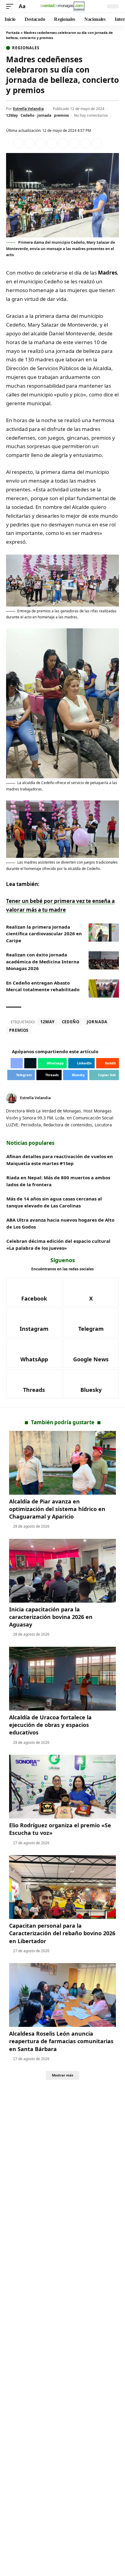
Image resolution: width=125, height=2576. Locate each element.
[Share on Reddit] (63, 143)
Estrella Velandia (28, 109)
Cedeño (27, 115)
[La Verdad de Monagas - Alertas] (63, 6)
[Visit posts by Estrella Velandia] (12, 1098)
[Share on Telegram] (74, 143)
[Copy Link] (97, 143)
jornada (44, 115)
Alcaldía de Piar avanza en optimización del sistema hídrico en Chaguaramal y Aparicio (57, 1509)
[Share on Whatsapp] (41, 143)
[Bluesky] (91, 1384)
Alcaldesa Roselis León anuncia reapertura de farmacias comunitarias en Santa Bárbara (61, 2041)
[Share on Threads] (86, 143)
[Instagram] (34, 1323)
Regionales (26, 48)
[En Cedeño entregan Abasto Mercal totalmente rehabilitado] (104, 988)
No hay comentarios (91, 115)
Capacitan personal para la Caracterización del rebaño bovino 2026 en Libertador (62, 1933)
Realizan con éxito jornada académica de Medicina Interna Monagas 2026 (43, 961)
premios (61, 115)
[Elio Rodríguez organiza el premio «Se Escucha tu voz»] (62, 1787)
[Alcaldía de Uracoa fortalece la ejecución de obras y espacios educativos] (62, 1679)
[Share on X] (29, 143)
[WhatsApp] (34, 1353)
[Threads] (34, 1384)
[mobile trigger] (11, 7)
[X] (117, 1098)
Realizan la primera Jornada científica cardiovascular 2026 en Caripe (44, 934)
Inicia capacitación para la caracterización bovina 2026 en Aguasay (51, 1617)
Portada (13, 33)
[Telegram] (91, 1323)
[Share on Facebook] (18, 143)
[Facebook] (110, 1098)
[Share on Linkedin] (52, 143)
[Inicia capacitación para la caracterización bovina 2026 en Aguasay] (62, 1571)
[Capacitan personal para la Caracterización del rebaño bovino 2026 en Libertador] (62, 1887)
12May (12, 115)
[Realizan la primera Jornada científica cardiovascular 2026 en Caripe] (104, 933)
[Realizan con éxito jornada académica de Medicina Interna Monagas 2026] (104, 960)
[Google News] (91, 1353)
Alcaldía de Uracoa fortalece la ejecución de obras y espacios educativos (50, 1725)
